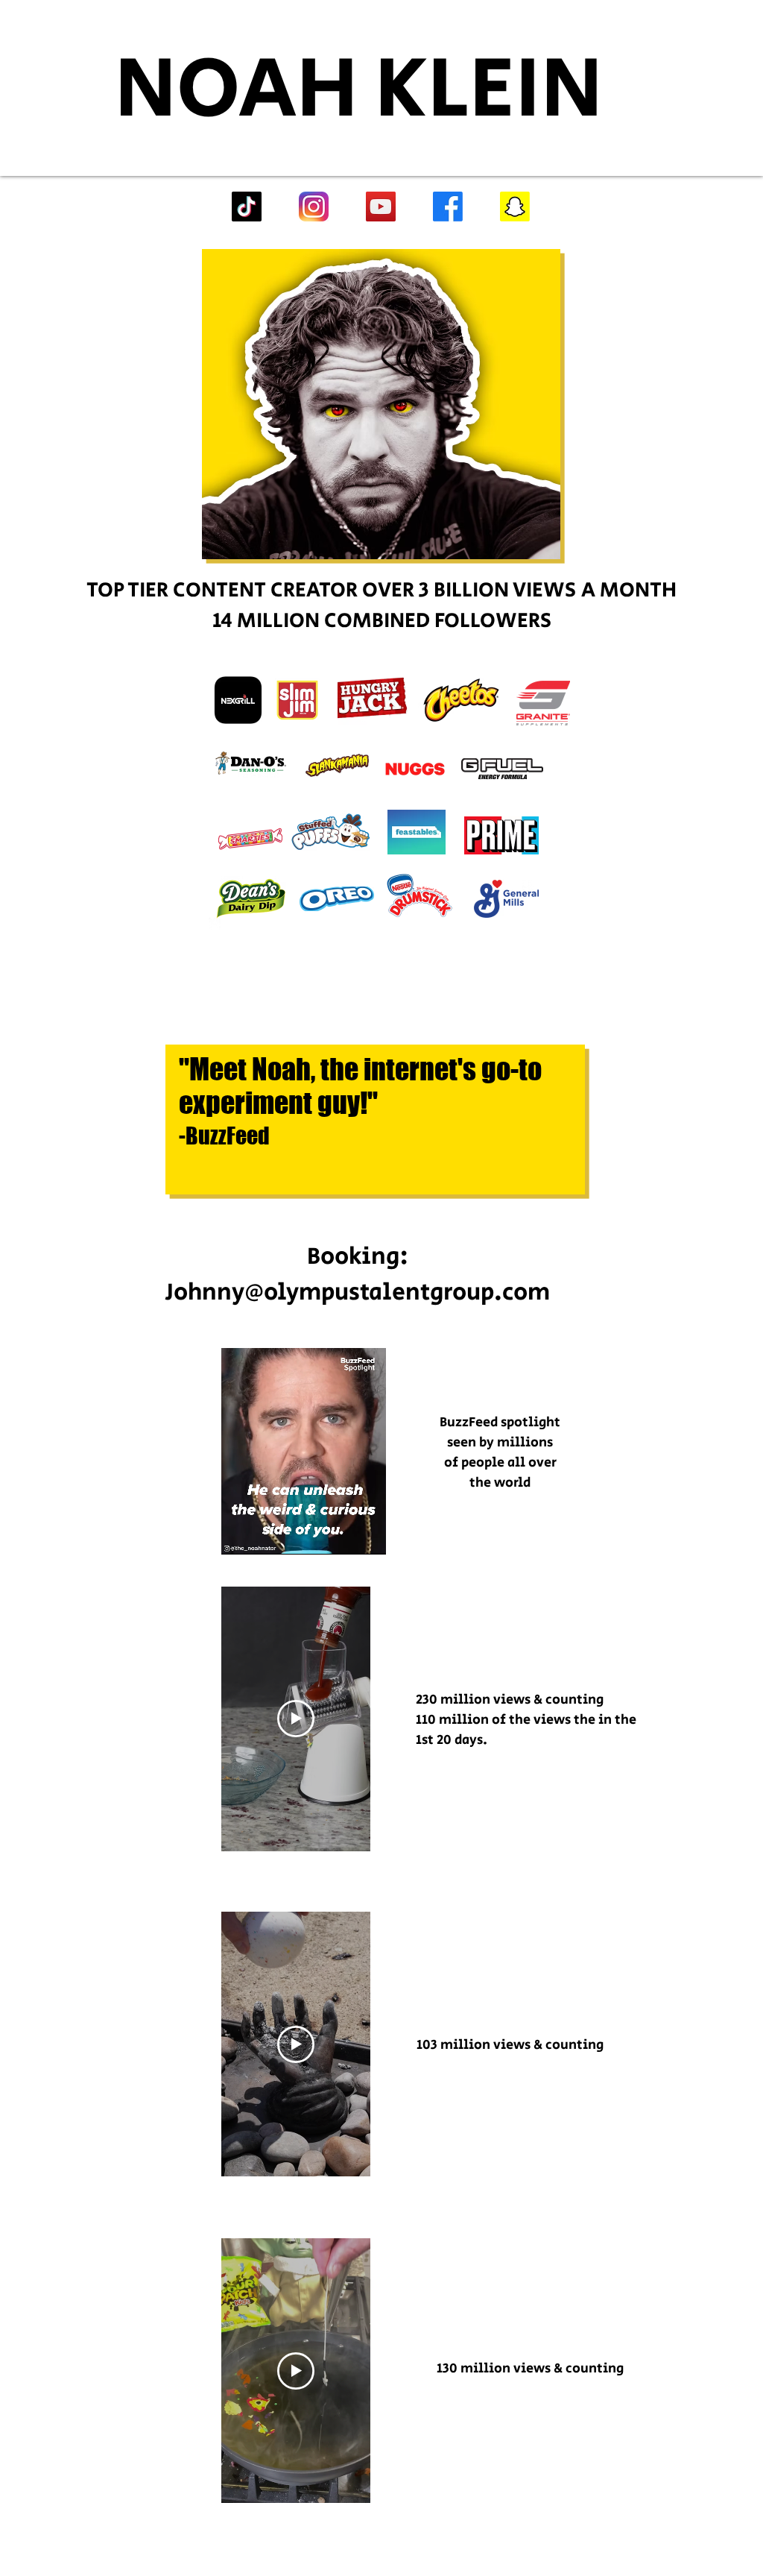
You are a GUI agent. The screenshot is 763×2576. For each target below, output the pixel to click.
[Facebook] (448, 207)
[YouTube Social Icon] (381, 207)
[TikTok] (247, 207)
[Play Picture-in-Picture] (365, 1534)
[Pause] (241, 1534)
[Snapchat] (515, 207)
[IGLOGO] (314, 207)
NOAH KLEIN (359, 90)
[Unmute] (266, 1534)
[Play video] (296, 1719)
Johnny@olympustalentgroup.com (358, 1292)
